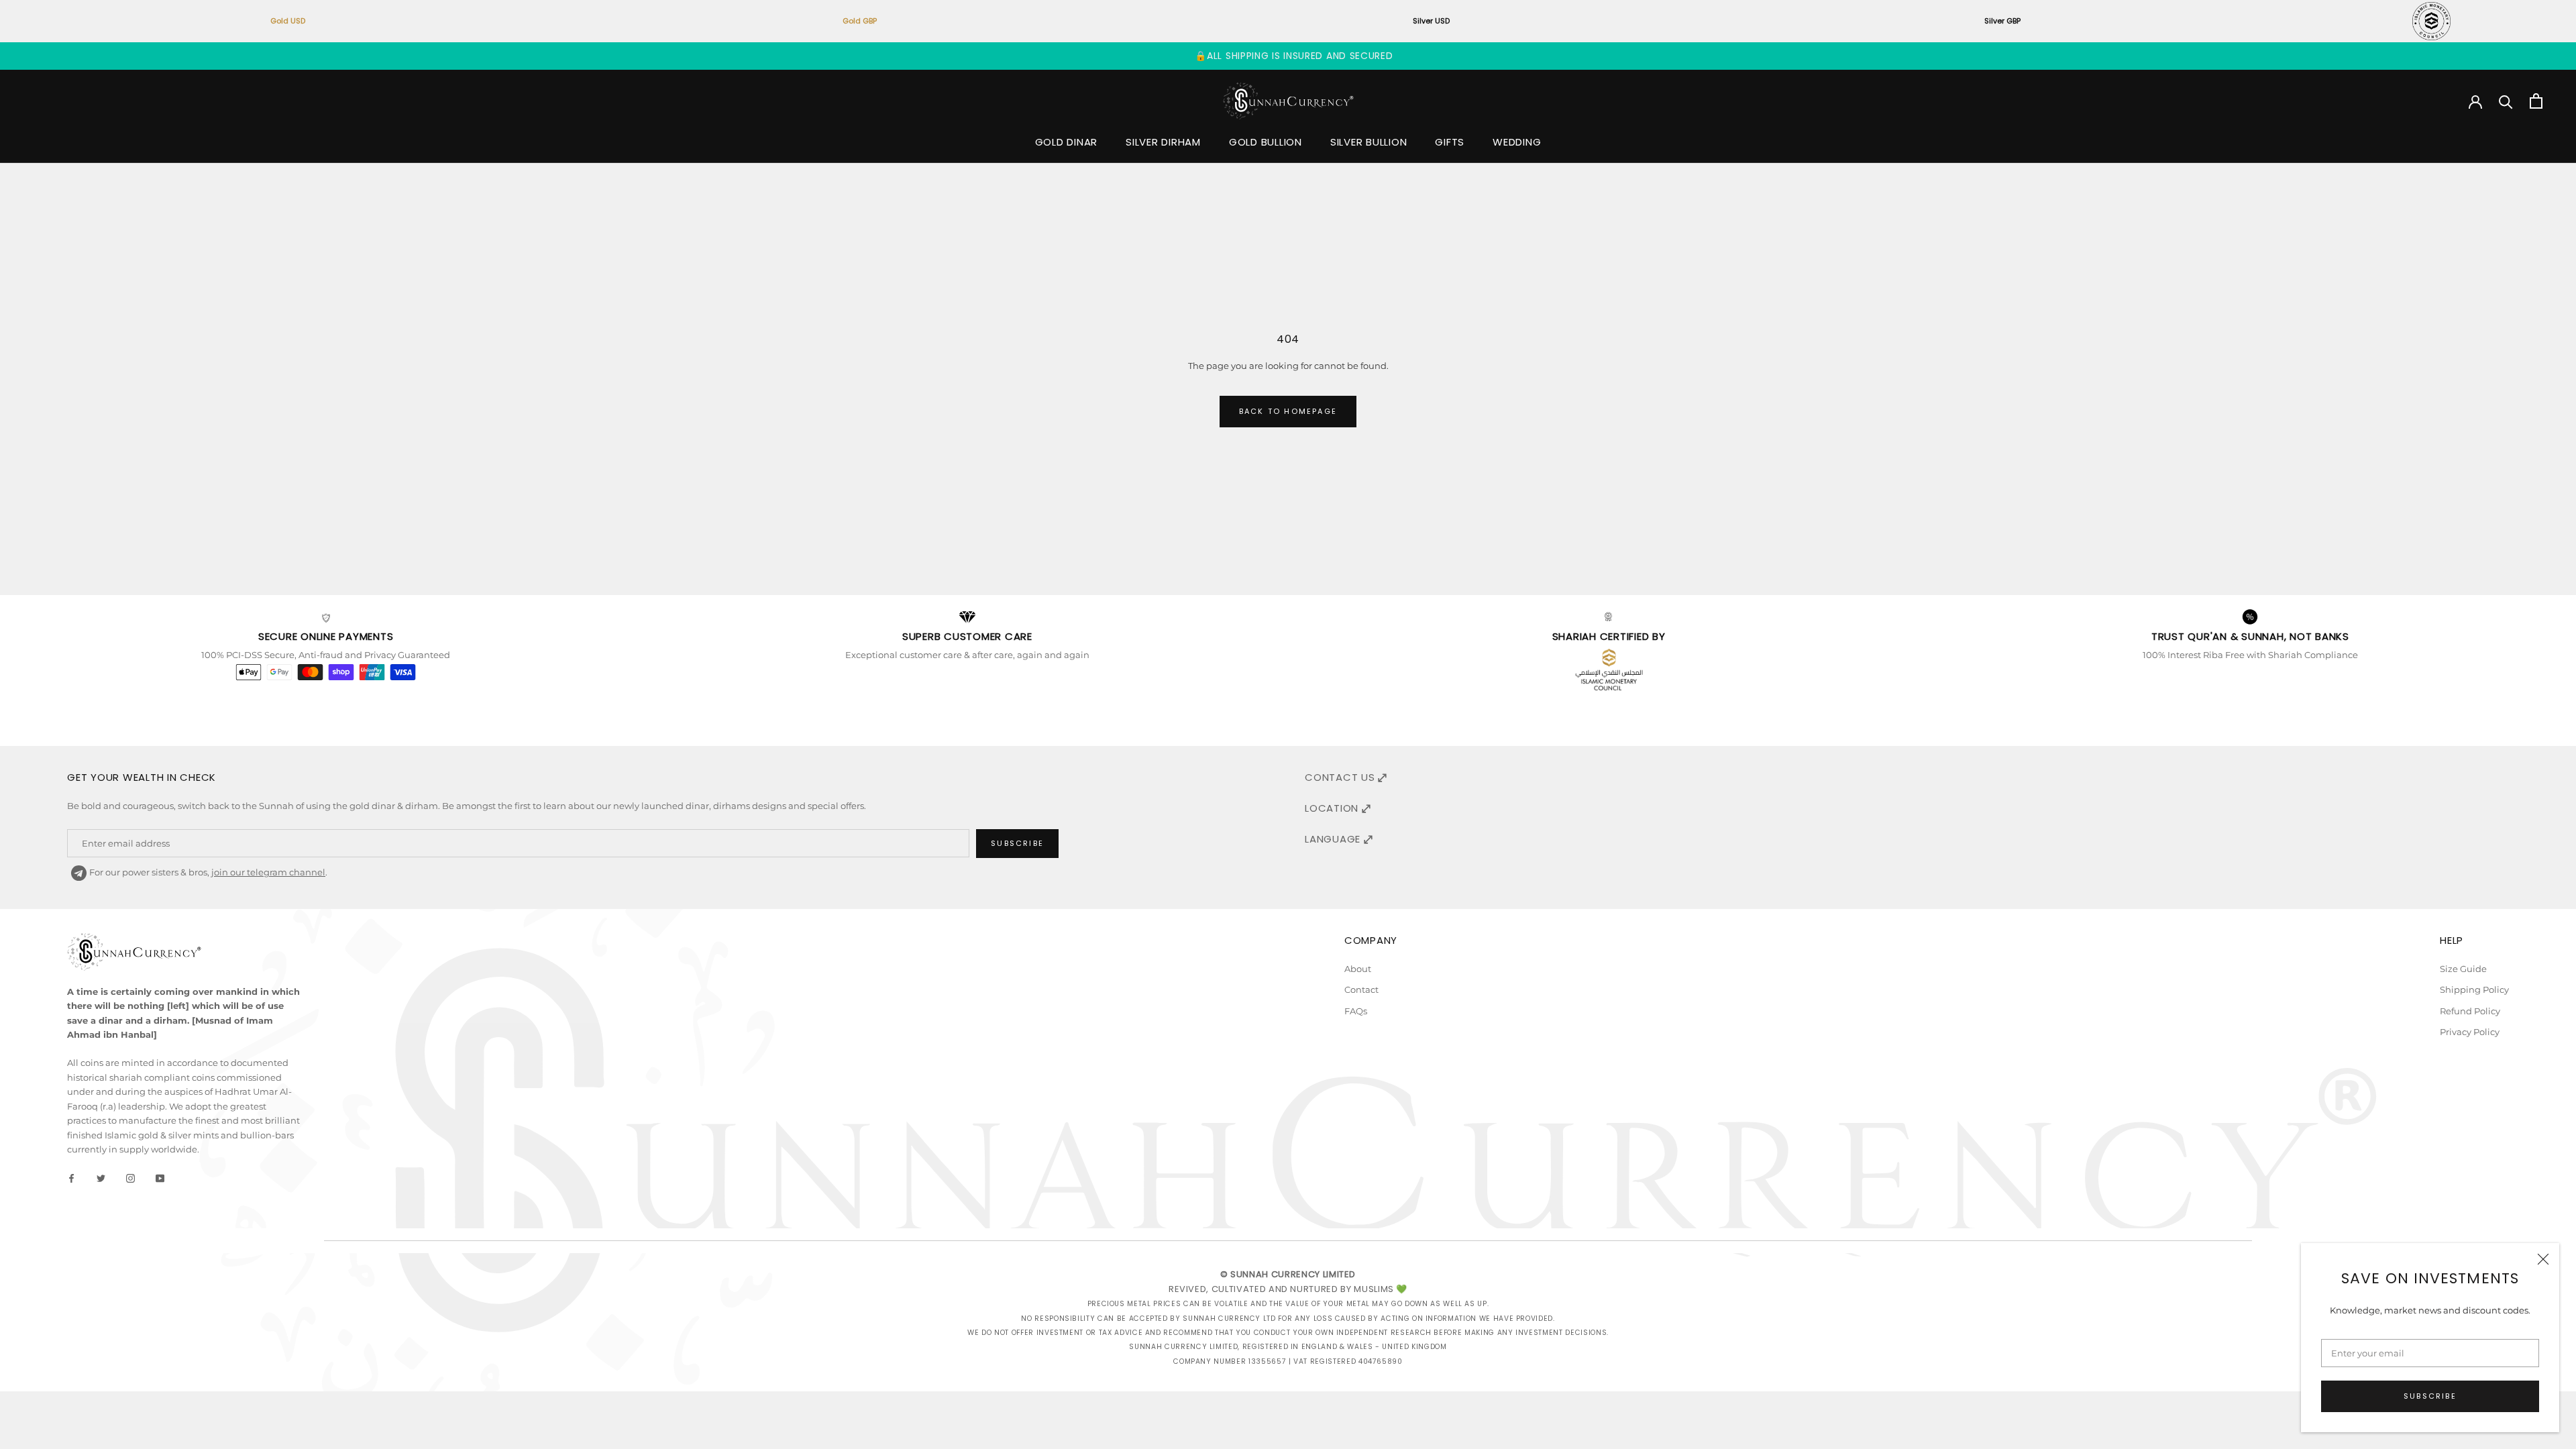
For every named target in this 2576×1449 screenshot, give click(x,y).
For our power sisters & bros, (206, 872)
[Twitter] (101, 1177)
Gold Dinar (1067, 142)
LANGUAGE (1334, 839)
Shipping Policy (2474, 989)
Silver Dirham (1163, 142)
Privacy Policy (2470, 1032)
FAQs (1356, 1011)
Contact (1361, 989)
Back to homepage (1288, 411)
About (1358, 969)
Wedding (1517, 142)
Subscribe (2430, 1396)
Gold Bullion (1266, 142)
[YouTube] (160, 1177)
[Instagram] (130, 1177)
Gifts (1450, 142)
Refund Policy (2470, 1011)
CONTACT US (1341, 777)
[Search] (2506, 101)
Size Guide (2463, 969)
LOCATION (1333, 808)
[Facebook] (71, 1177)
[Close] (2543, 1259)
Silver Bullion (1369, 142)
